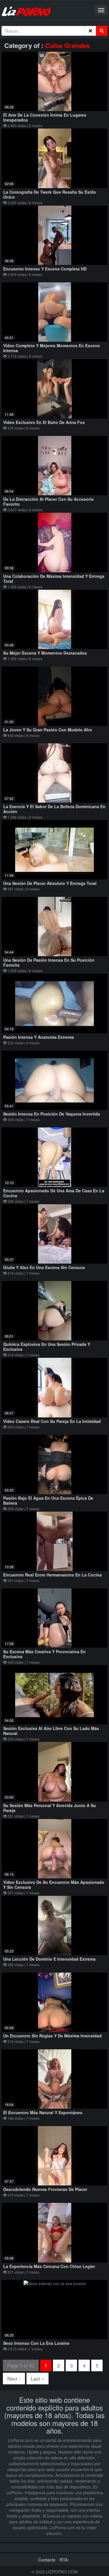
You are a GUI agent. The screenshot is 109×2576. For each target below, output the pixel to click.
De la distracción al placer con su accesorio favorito (49, 502)
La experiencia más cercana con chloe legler (49, 2266)
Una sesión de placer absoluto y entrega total (50, 883)
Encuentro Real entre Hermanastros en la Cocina (52, 1575)
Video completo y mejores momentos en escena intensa (51, 348)
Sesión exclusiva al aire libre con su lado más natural (51, 1731)
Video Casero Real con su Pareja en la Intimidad (52, 1421)
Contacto (47, 2560)
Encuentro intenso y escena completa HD (45, 269)
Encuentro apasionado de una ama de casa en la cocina (54, 1193)
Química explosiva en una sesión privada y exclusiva (47, 1347)
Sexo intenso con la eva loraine (36, 2343)
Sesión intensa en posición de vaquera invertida (52, 1114)
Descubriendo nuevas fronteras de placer (45, 2189)
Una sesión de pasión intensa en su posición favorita (49, 962)
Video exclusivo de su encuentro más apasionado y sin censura (54, 1885)
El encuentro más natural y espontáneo (43, 2112)
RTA (64, 2560)
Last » (37, 2378)
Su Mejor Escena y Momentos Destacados (45, 653)
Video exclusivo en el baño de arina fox (44, 422)
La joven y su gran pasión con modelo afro (48, 730)
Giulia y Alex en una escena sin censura (44, 1267)
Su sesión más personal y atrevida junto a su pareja (50, 1808)
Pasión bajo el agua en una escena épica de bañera (48, 1500)
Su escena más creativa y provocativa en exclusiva (44, 1654)
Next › (14, 2378)
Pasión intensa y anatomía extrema (39, 1037)
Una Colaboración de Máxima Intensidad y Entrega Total (54, 579)
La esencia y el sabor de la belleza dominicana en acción (54, 809)
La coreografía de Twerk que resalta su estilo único (50, 194)
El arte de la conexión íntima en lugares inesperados (45, 117)
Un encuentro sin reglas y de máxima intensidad (52, 2036)
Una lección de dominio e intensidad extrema (49, 1959)
